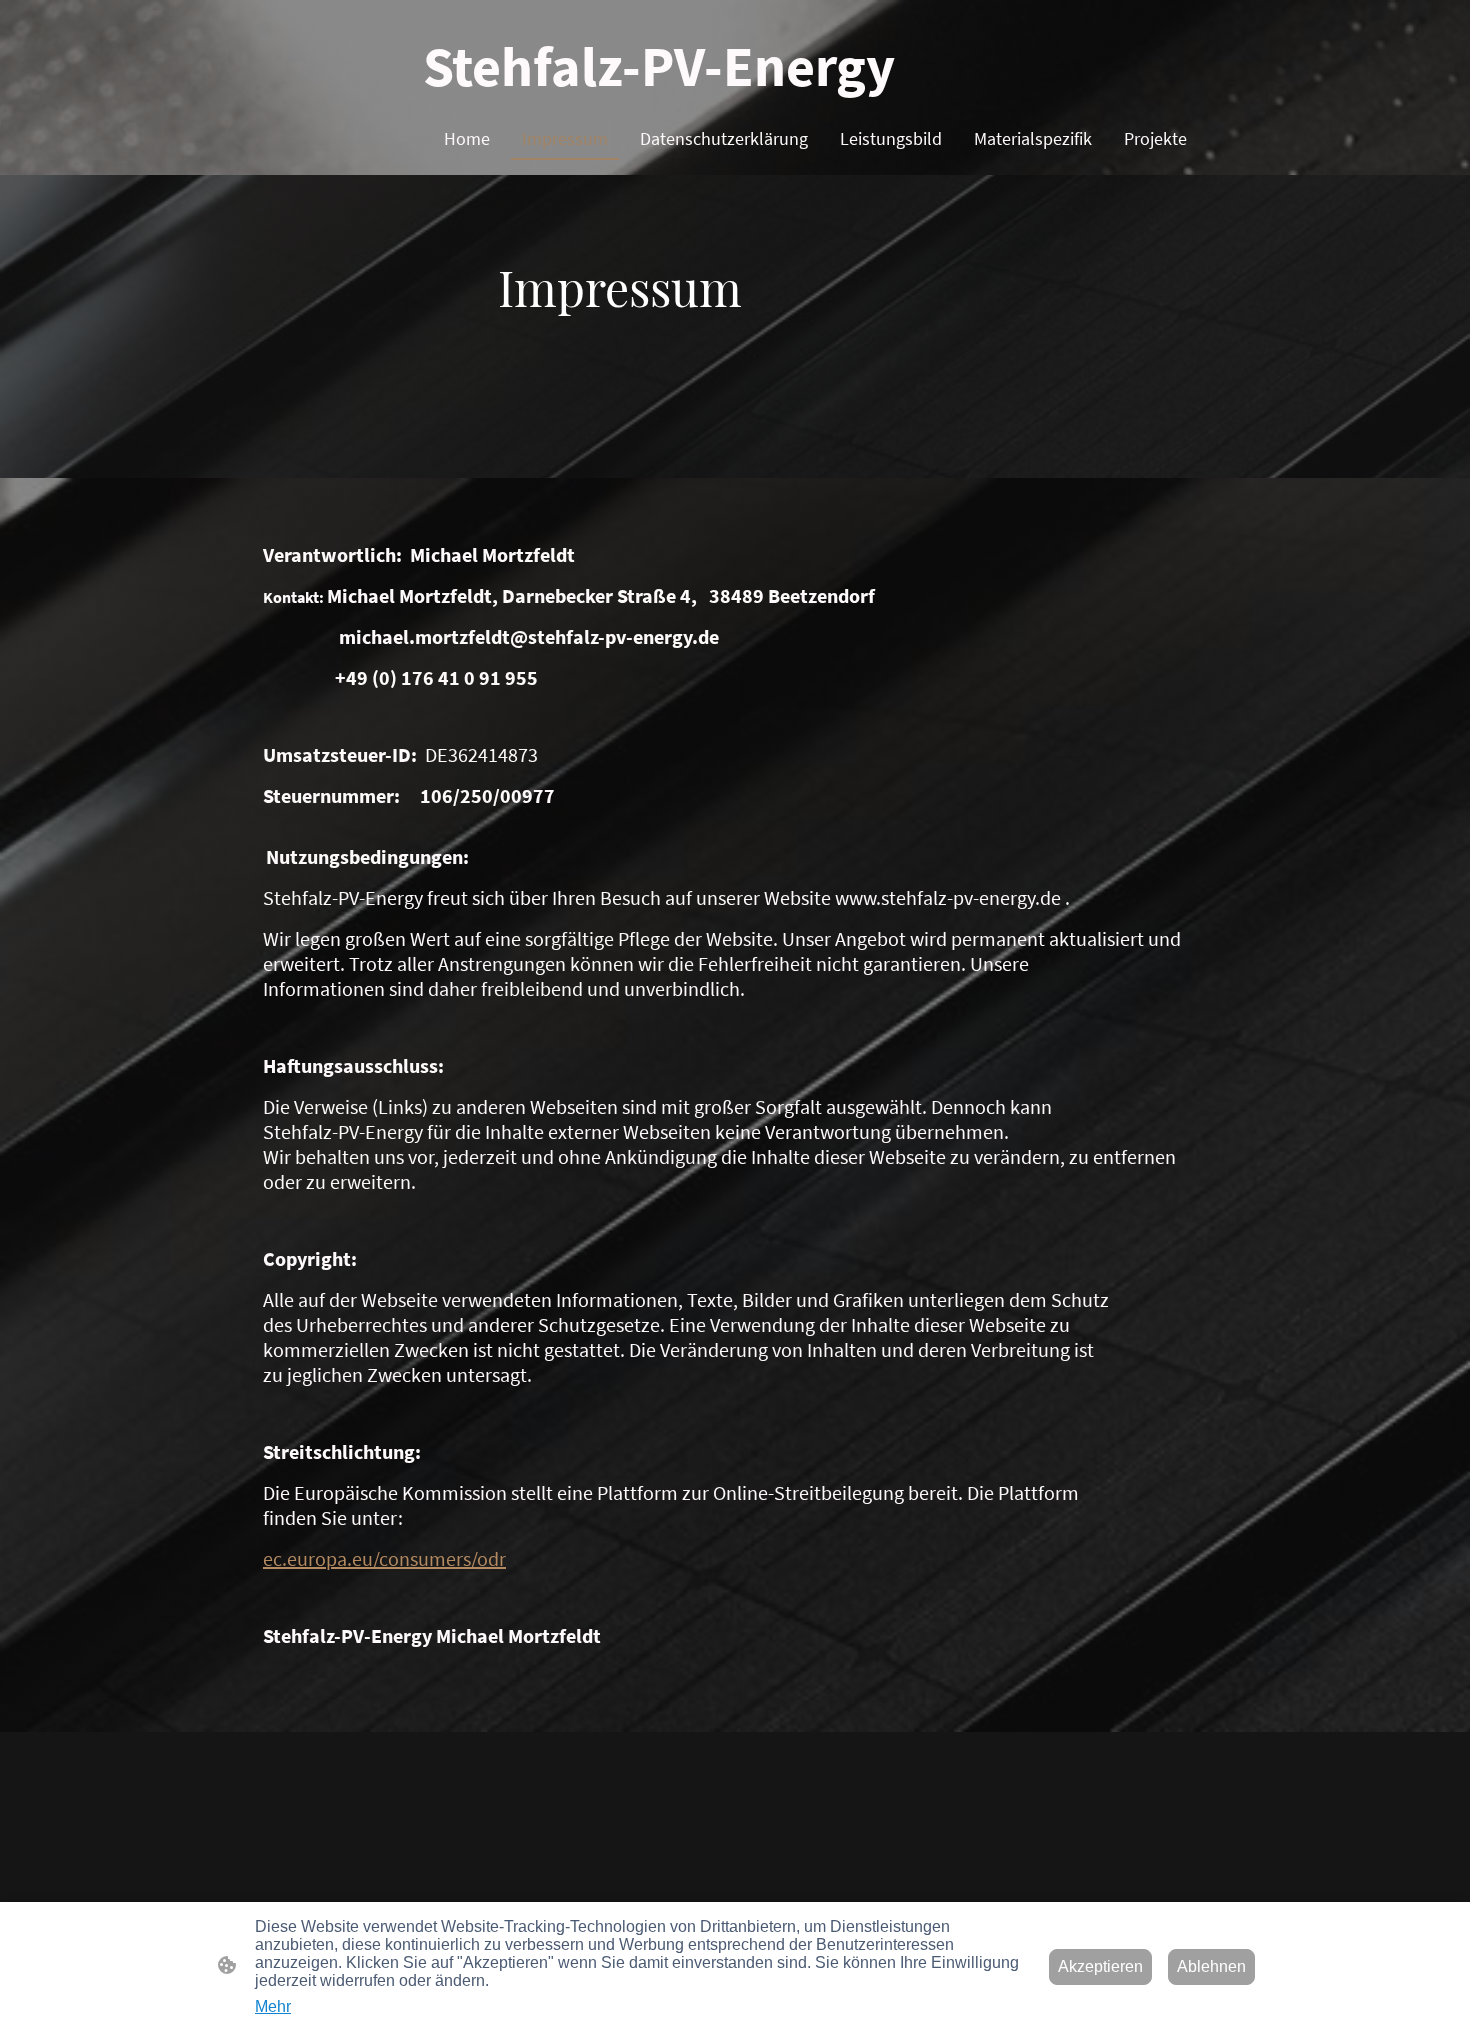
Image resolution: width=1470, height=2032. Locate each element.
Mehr (273, 2006)
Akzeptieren (1100, 1966)
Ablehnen (1211, 1966)
